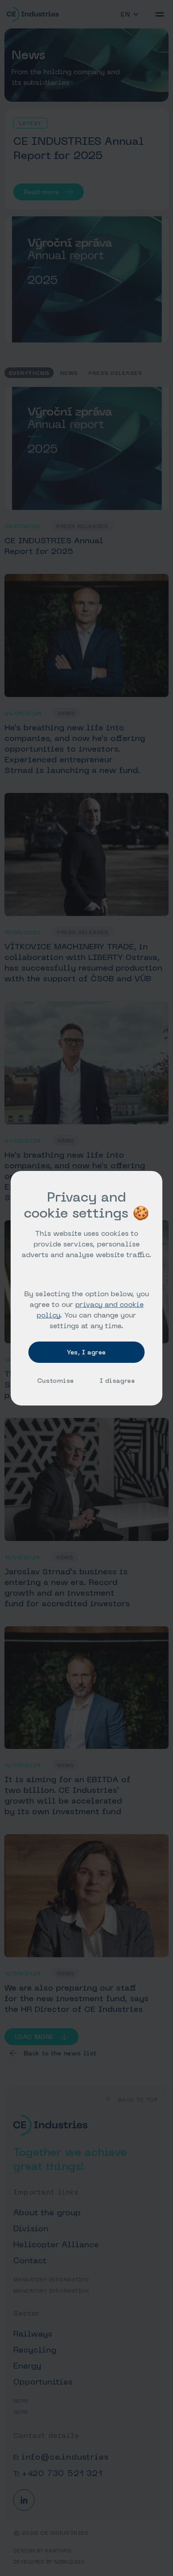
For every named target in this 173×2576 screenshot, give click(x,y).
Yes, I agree (86, 1352)
